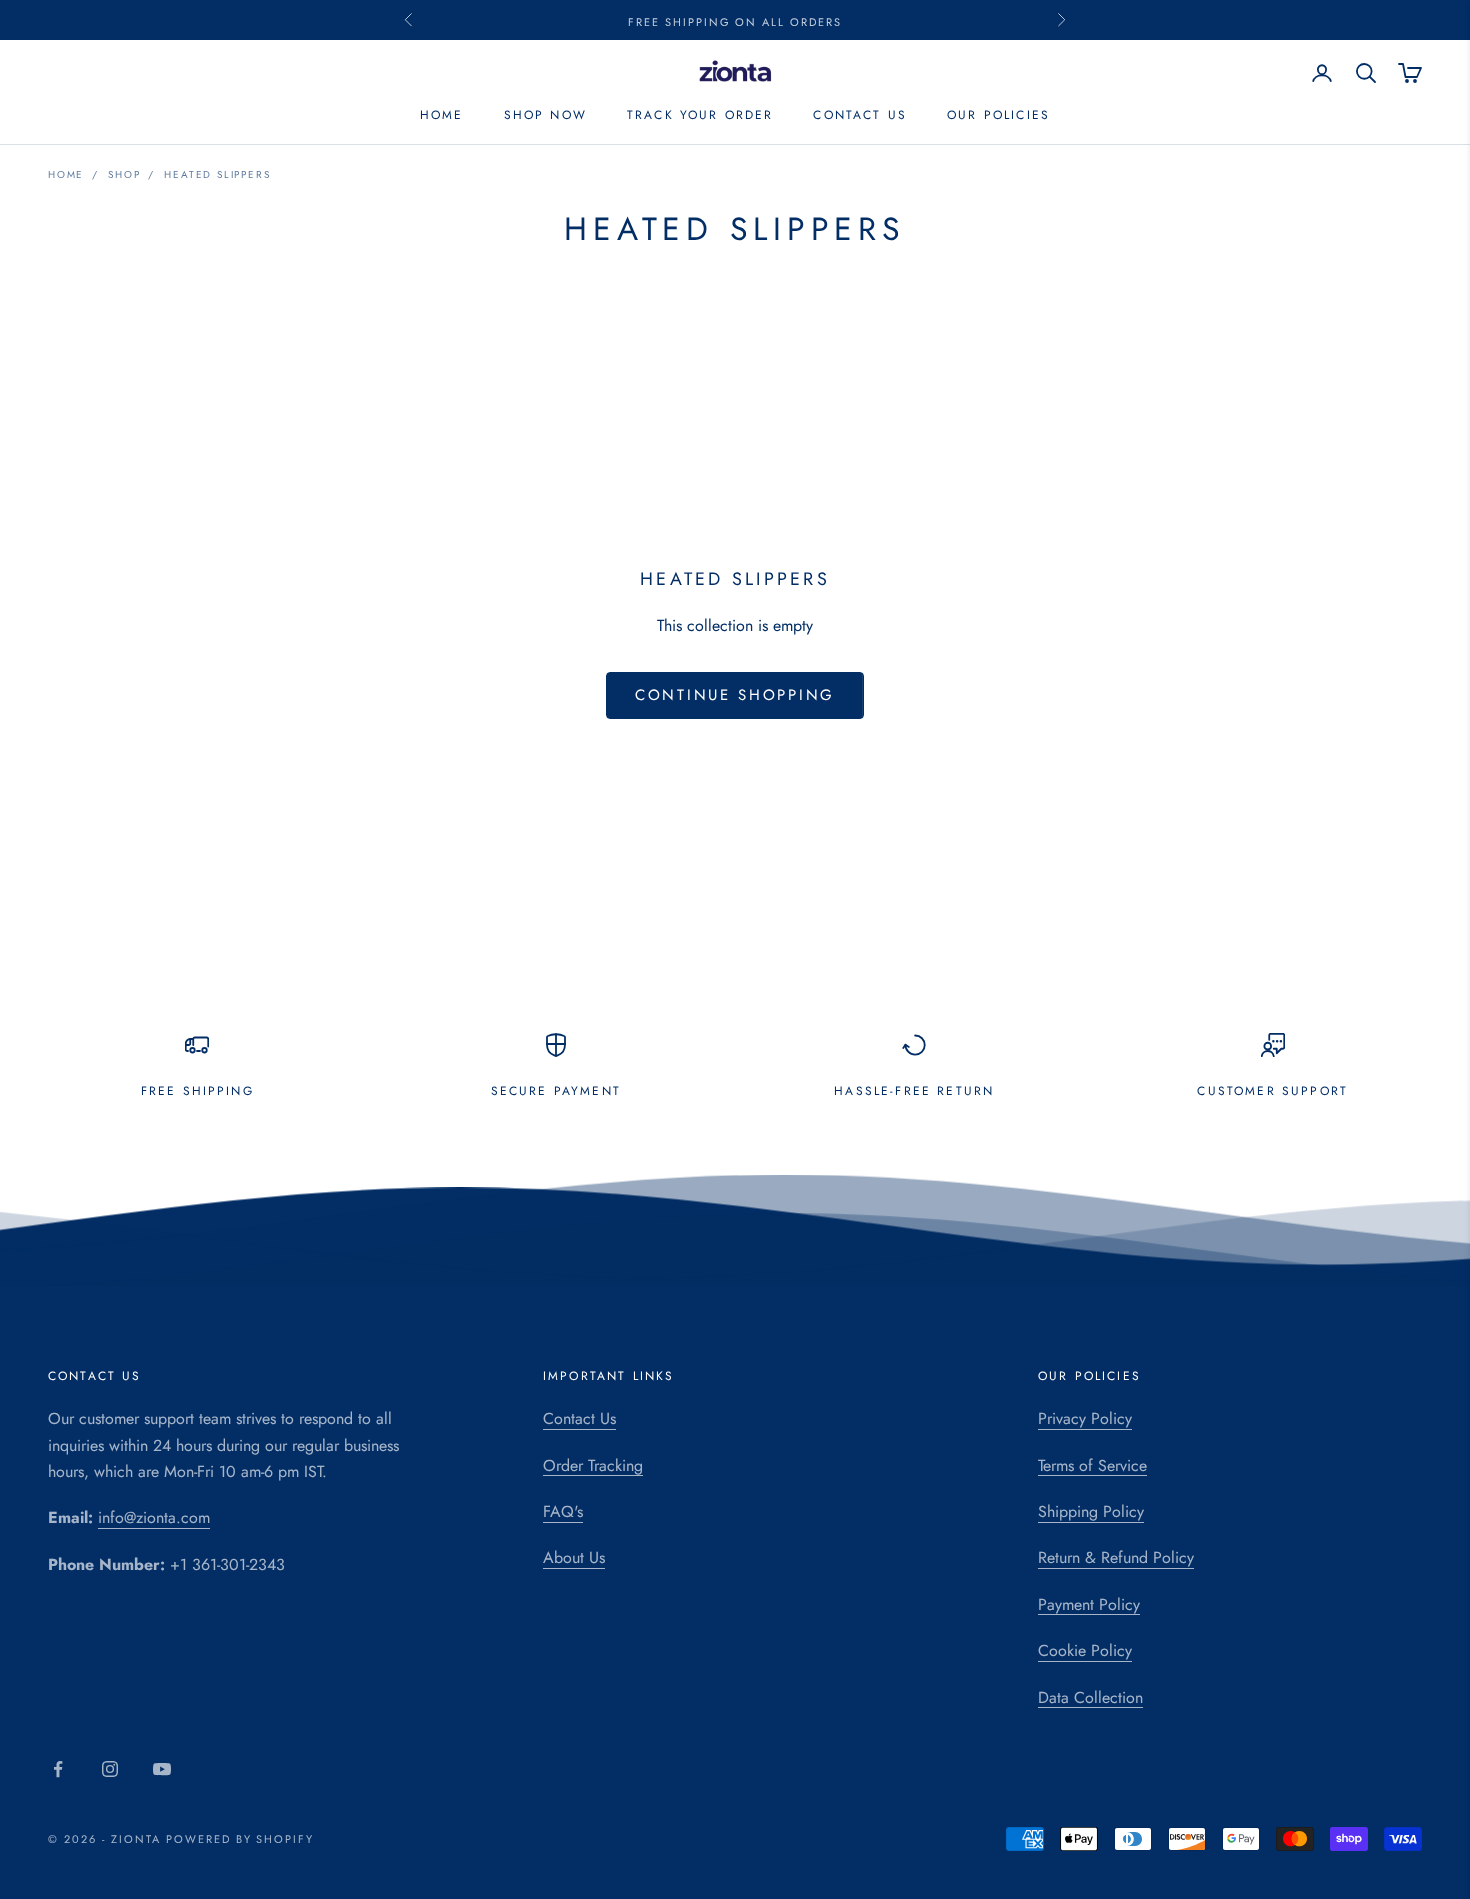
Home (442, 116)
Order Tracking (593, 1465)
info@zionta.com (154, 1517)
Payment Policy (1089, 1604)
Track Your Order (700, 116)
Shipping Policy (1091, 1511)
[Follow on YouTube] (162, 1769)
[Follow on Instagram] (110, 1769)
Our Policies (998, 116)
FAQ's (563, 1511)
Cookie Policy (1085, 1650)
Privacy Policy (1085, 1418)
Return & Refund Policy (1116, 1557)
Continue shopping (735, 695)
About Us (574, 1557)
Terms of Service (1092, 1465)
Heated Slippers (217, 174)
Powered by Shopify (240, 1839)
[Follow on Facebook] (58, 1769)
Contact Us (860, 116)
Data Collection (1090, 1697)
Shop (124, 174)
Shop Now (545, 116)
